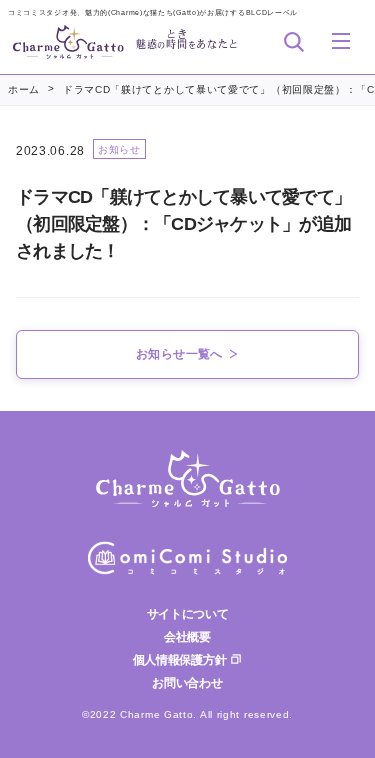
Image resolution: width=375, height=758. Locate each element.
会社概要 (187, 637)
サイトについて (188, 614)
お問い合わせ (187, 683)
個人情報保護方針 (179, 660)
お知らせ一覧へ (179, 354)
